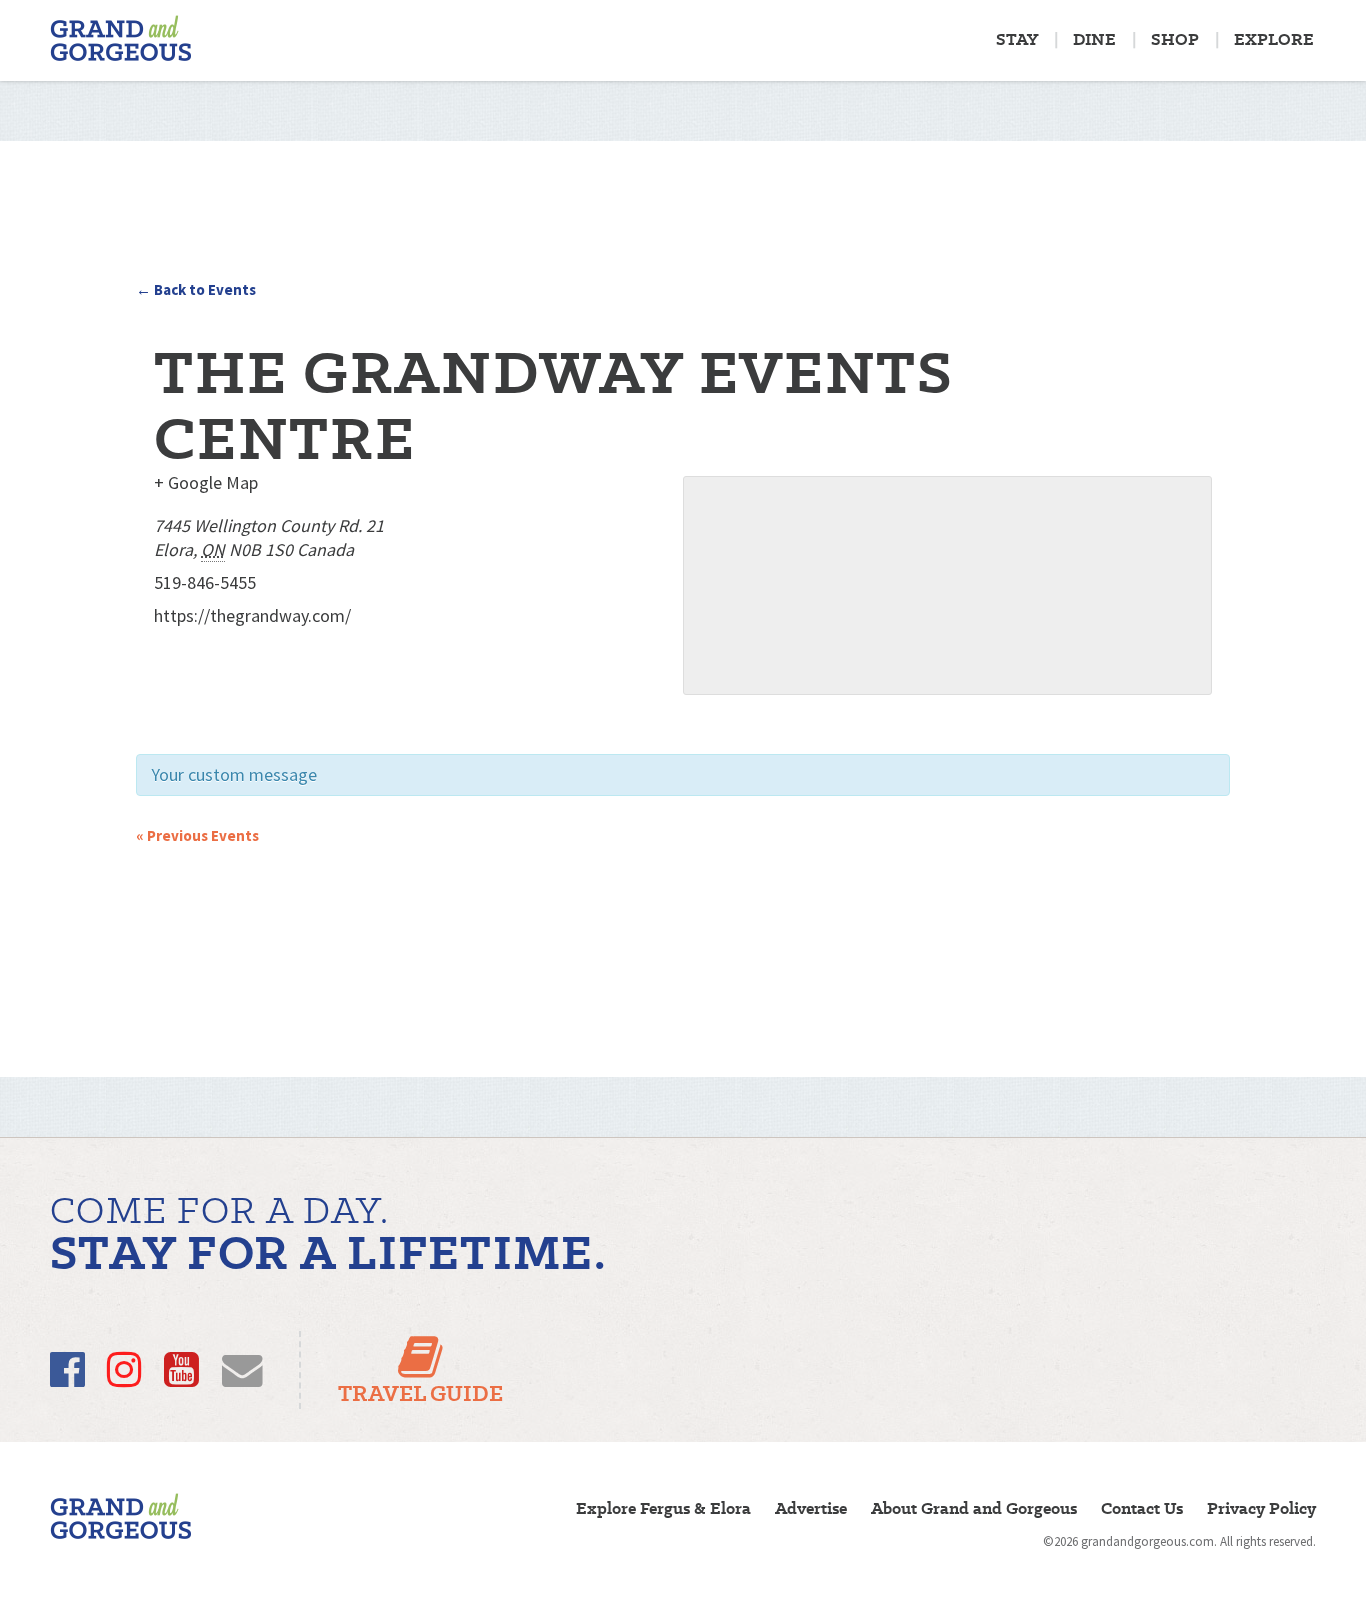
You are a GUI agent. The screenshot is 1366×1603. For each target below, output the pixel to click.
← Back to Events (196, 289)
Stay (1017, 39)
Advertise (811, 1508)
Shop (1175, 39)
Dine (1094, 39)
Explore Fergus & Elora (663, 1508)
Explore (1274, 39)
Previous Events (197, 835)
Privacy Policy (1261, 1508)
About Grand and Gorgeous (974, 1508)
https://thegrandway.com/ (252, 615)
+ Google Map (206, 482)
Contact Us (1142, 1508)
